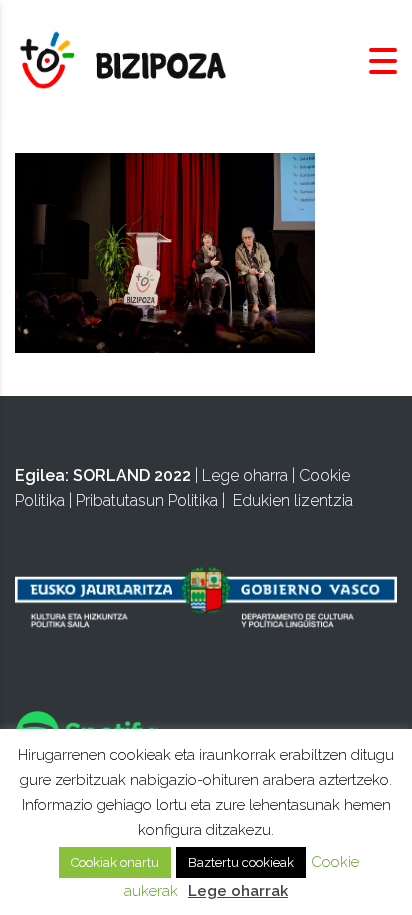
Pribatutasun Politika (147, 500)
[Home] (125, 60)
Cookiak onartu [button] (115, 862)
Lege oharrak (238, 891)
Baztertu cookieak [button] (241, 862)
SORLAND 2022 (132, 475)
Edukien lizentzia (293, 500)
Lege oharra (245, 475)
